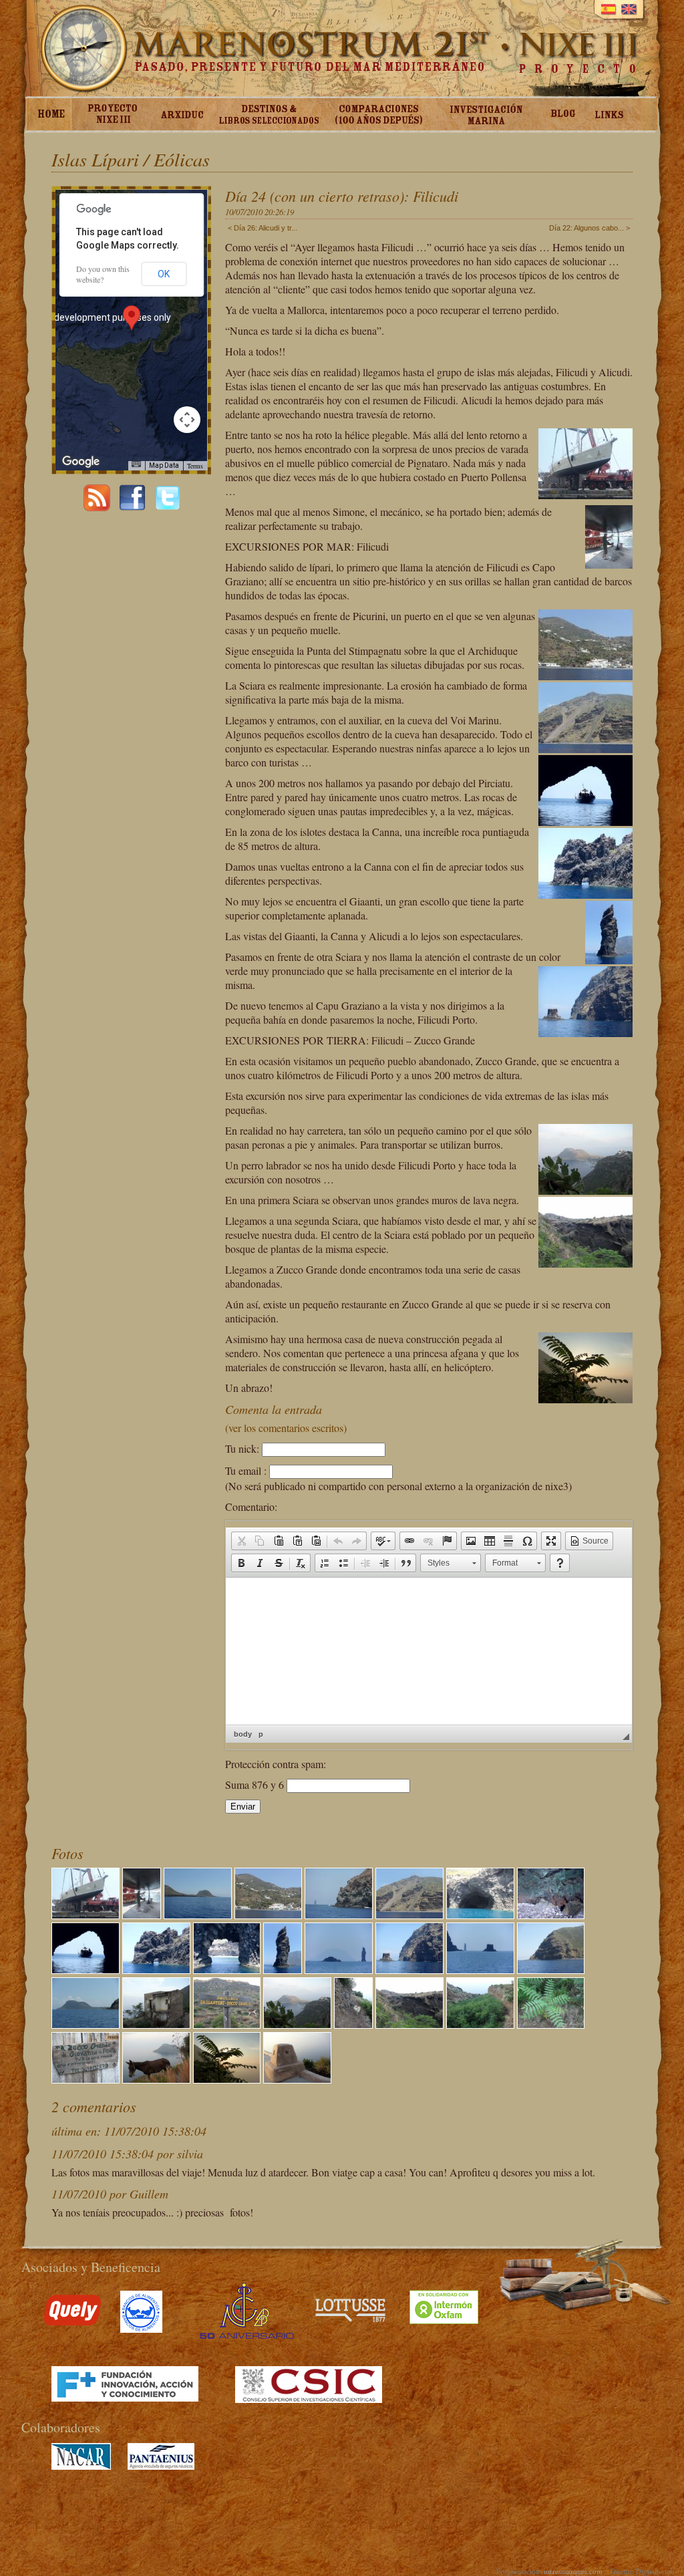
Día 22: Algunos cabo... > (589, 228)
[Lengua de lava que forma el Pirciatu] (156, 1969)
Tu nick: (242, 1448)
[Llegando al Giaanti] (409, 1969)
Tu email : (246, 1470)
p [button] (261, 1734)
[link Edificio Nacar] (81, 2466)
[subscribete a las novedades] (97, 507)
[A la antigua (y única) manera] (156, 2079)
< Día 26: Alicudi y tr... (263, 228)
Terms (195, 466)
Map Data (164, 465)
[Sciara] (409, 1914)
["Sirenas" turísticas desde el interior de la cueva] (85, 1969)
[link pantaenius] (161, 2466)
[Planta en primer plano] (551, 2024)
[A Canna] (283, 1969)
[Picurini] (269, 1914)
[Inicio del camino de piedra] (227, 2024)
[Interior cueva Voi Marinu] (551, 1914)
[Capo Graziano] (198, 1914)
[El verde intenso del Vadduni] (480, 2024)
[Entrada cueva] (480, 1914)
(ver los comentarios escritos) (286, 1428)
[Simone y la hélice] (142, 1914)
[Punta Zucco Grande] (551, 1969)
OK (164, 274)
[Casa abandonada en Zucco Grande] (156, 2024)
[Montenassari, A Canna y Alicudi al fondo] (339, 1969)
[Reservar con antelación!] (85, 2079)
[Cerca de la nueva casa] (227, 2079)
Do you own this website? (103, 274)
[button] (241, 1541)
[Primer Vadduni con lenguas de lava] (409, 2024)
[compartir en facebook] (132, 507)
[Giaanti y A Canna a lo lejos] (480, 1969)
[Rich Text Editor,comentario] (429, 1651)
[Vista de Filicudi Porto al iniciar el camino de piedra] (297, 2024)
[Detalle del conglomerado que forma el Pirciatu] (227, 1969)
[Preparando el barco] (85, 1914)
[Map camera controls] (187, 420)
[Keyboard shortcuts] (136, 464)
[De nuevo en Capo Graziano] (85, 2024)
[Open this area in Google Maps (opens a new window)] (81, 462)
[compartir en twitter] (168, 507)
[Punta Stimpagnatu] (339, 1914)
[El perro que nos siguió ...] (353, 2024)
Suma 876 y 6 (256, 1784)
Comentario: (251, 1507)
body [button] (243, 1734)
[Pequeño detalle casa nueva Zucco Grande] (297, 2079)
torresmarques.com (573, 2571)
